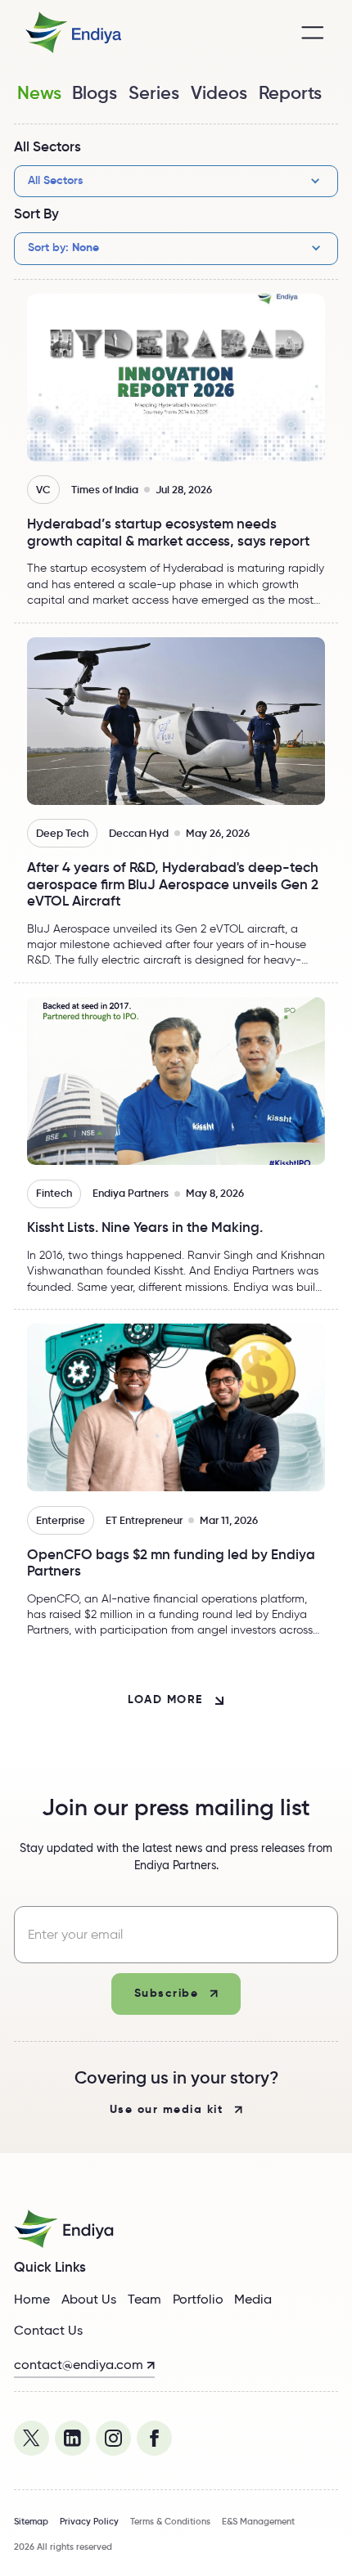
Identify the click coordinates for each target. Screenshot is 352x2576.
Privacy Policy (89, 2521)
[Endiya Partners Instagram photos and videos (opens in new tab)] (113, 2438)
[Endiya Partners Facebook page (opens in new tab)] (154, 2438)
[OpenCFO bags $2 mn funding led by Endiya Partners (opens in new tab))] (176, 1481)
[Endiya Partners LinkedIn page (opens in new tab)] (72, 2438)
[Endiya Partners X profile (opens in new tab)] (32, 2438)
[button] (312, 32)
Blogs (95, 92)
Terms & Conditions (170, 2521)
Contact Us (48, 2330)
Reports (290, 92)
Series (154, 92)
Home (32, 2299)
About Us (89, 2299)
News (39, 92)
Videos (219, 92)
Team (144, 2299)
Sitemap (31, 2521)
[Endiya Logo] (69, 32)
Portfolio (198, 2299)
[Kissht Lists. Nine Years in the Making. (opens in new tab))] (176, 1146)
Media (253, 2299)
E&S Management (258, 2521)
